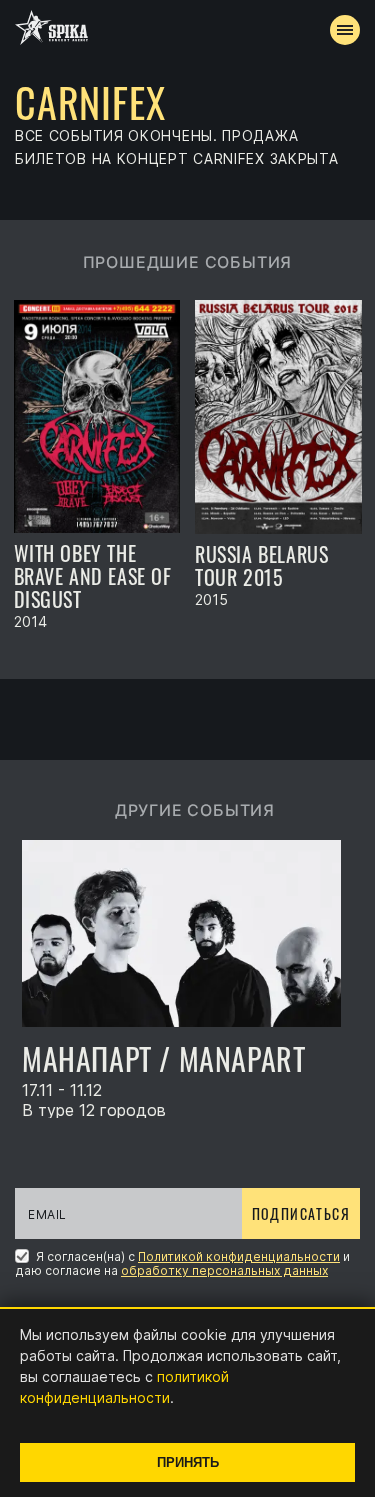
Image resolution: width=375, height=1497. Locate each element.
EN (224, 366)
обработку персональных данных (224, 1270)
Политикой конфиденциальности (239, 1256)
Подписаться (301, 1213)
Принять (188, 1462)
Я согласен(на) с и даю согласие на (182, 1263)
